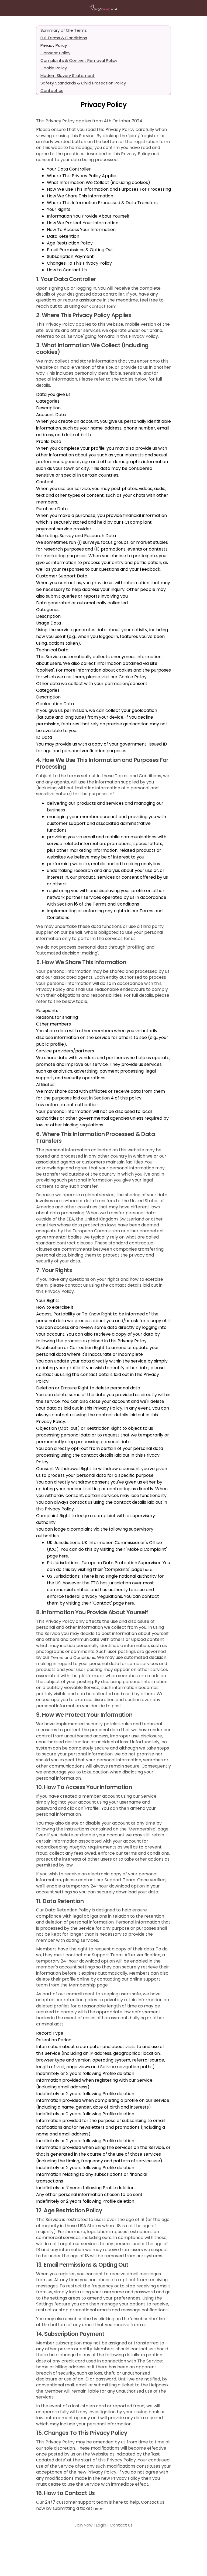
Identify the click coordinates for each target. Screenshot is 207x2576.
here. (99, 2508)
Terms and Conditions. (73, 1657)
